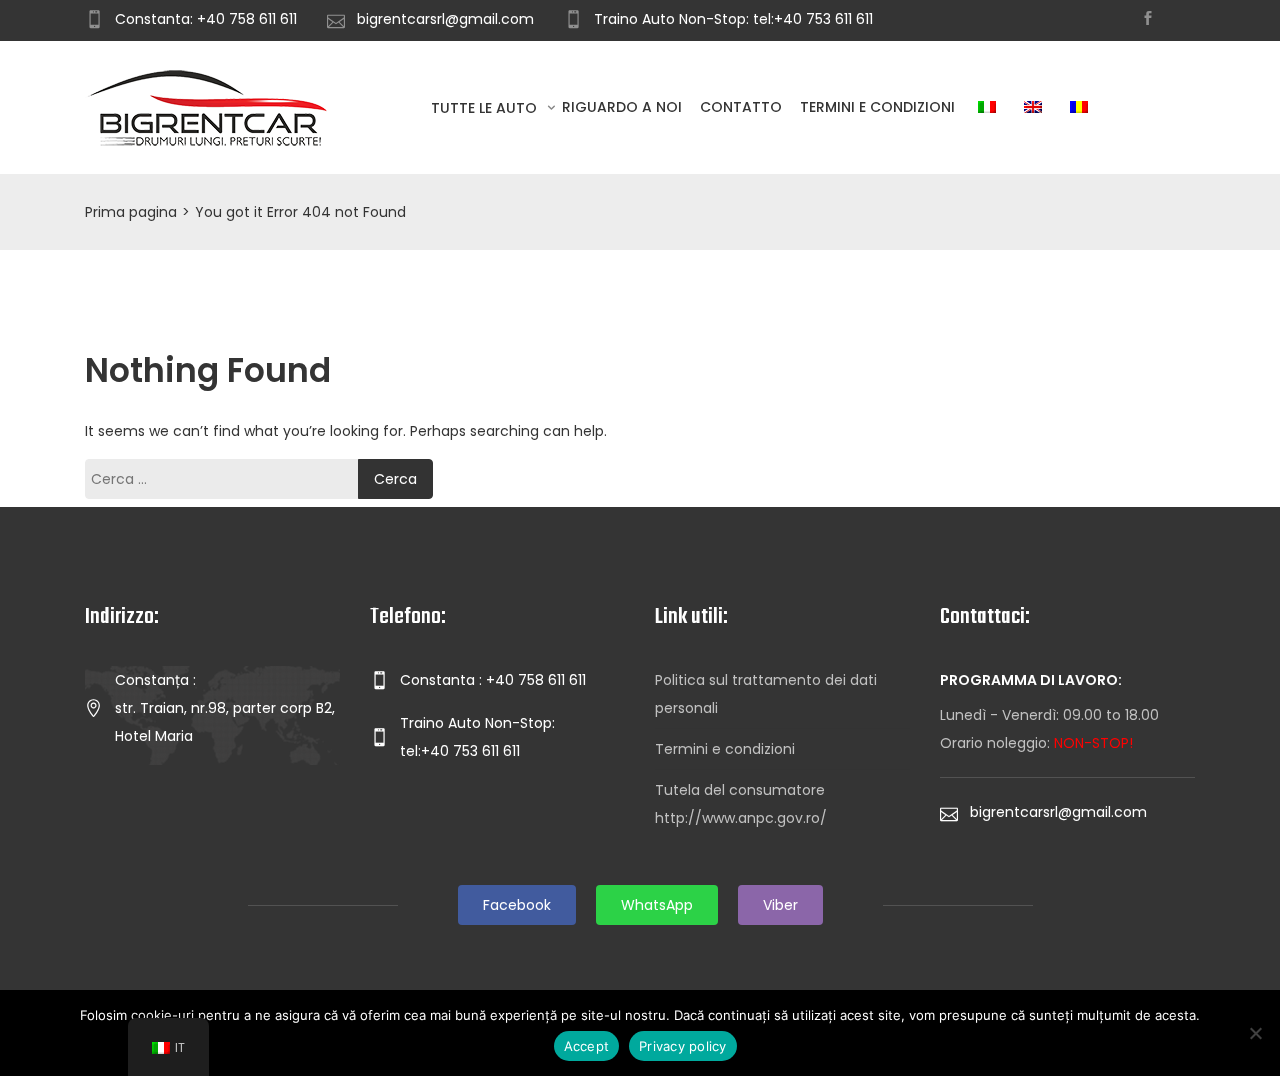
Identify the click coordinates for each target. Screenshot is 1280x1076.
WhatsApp (657, 905)
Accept (587, 1046)
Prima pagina (131, 212)
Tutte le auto (486, 108)
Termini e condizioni (877, 107)
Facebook (517, 905)
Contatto (741, 107)
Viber (780, 905)
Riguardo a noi (622, 107)
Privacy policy (683, 1046)
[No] (1255, 1033)
